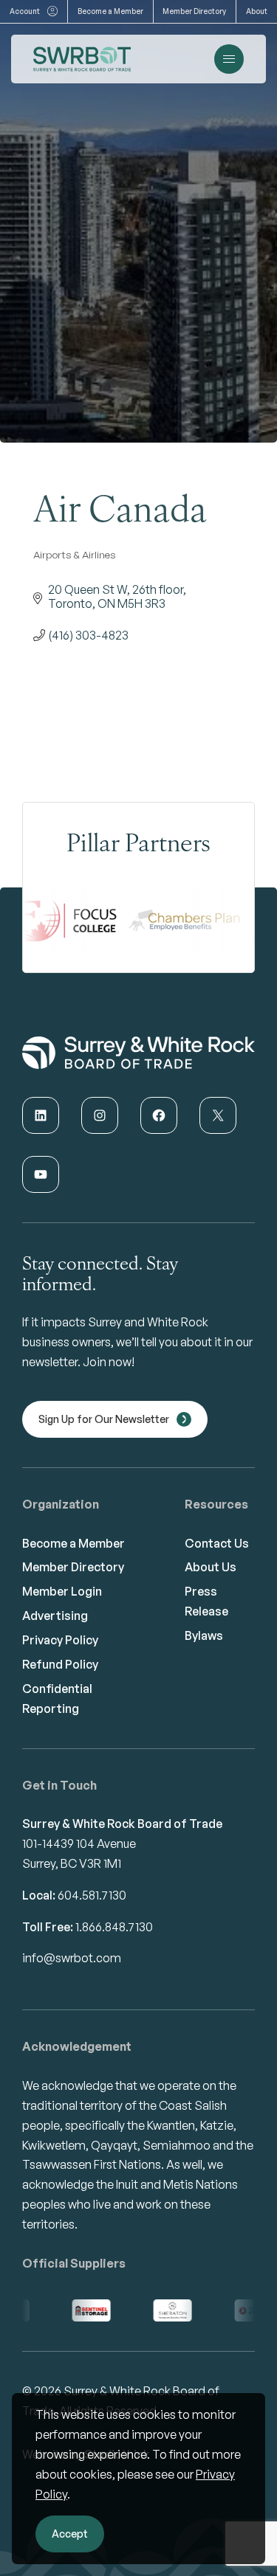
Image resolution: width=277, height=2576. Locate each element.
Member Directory (194, 11)
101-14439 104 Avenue (79, 1843)
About (257, 11)
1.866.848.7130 (114, 1927)
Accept (70, 2534)
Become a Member (110, 11)
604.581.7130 (92, 1895)
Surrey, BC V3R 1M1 (72, 1863)
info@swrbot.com (72, 1958)
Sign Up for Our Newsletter (104, 1419)
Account (25, 11)
